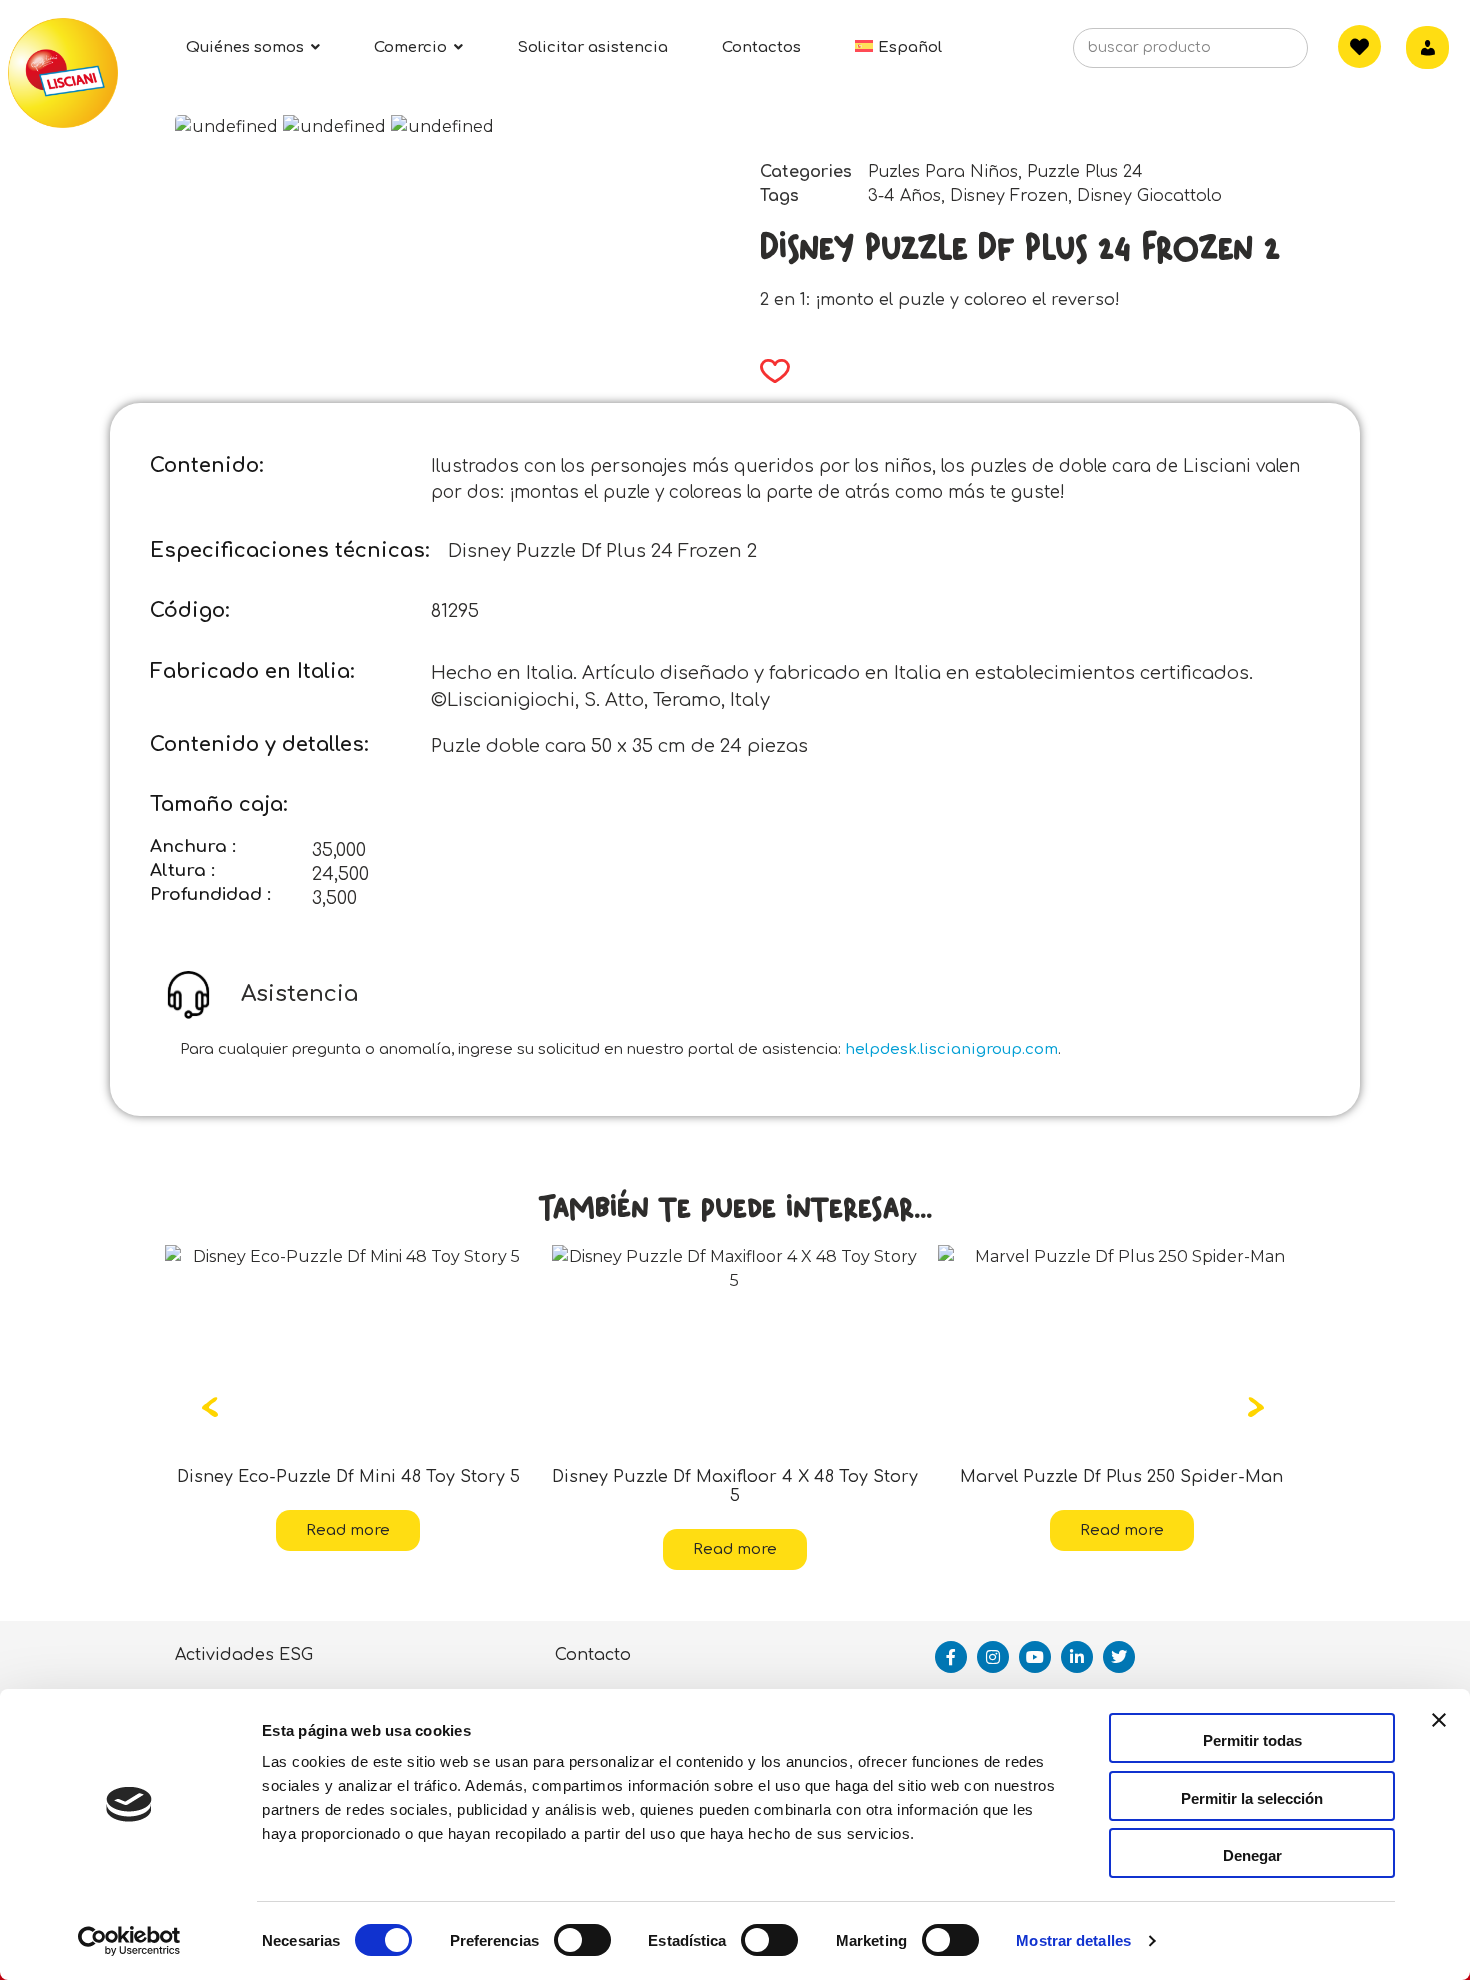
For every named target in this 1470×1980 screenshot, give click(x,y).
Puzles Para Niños (943, 172)
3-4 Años (904, 196)
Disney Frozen (1009, 196)
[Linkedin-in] (1077, 1657)
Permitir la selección (1252, 1798)
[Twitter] (1119, 1657)
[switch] (582, 1940)
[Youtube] (1035, 1657)
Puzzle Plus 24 (1085, 172)
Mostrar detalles (1073, 1940)
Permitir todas (1252, 1740)
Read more (205, 1530)
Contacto (593, 1655)
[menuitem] (898, 47)
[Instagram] (993, 1657)
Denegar (1252, 1855)
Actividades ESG (244, 1655)
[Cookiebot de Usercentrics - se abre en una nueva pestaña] (129, 1941)
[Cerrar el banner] (1439, 1738)
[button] (768, 371)
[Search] (1262, 54)
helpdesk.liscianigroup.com (951, 1049)
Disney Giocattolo (1149, 196)
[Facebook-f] (951, 1657)
